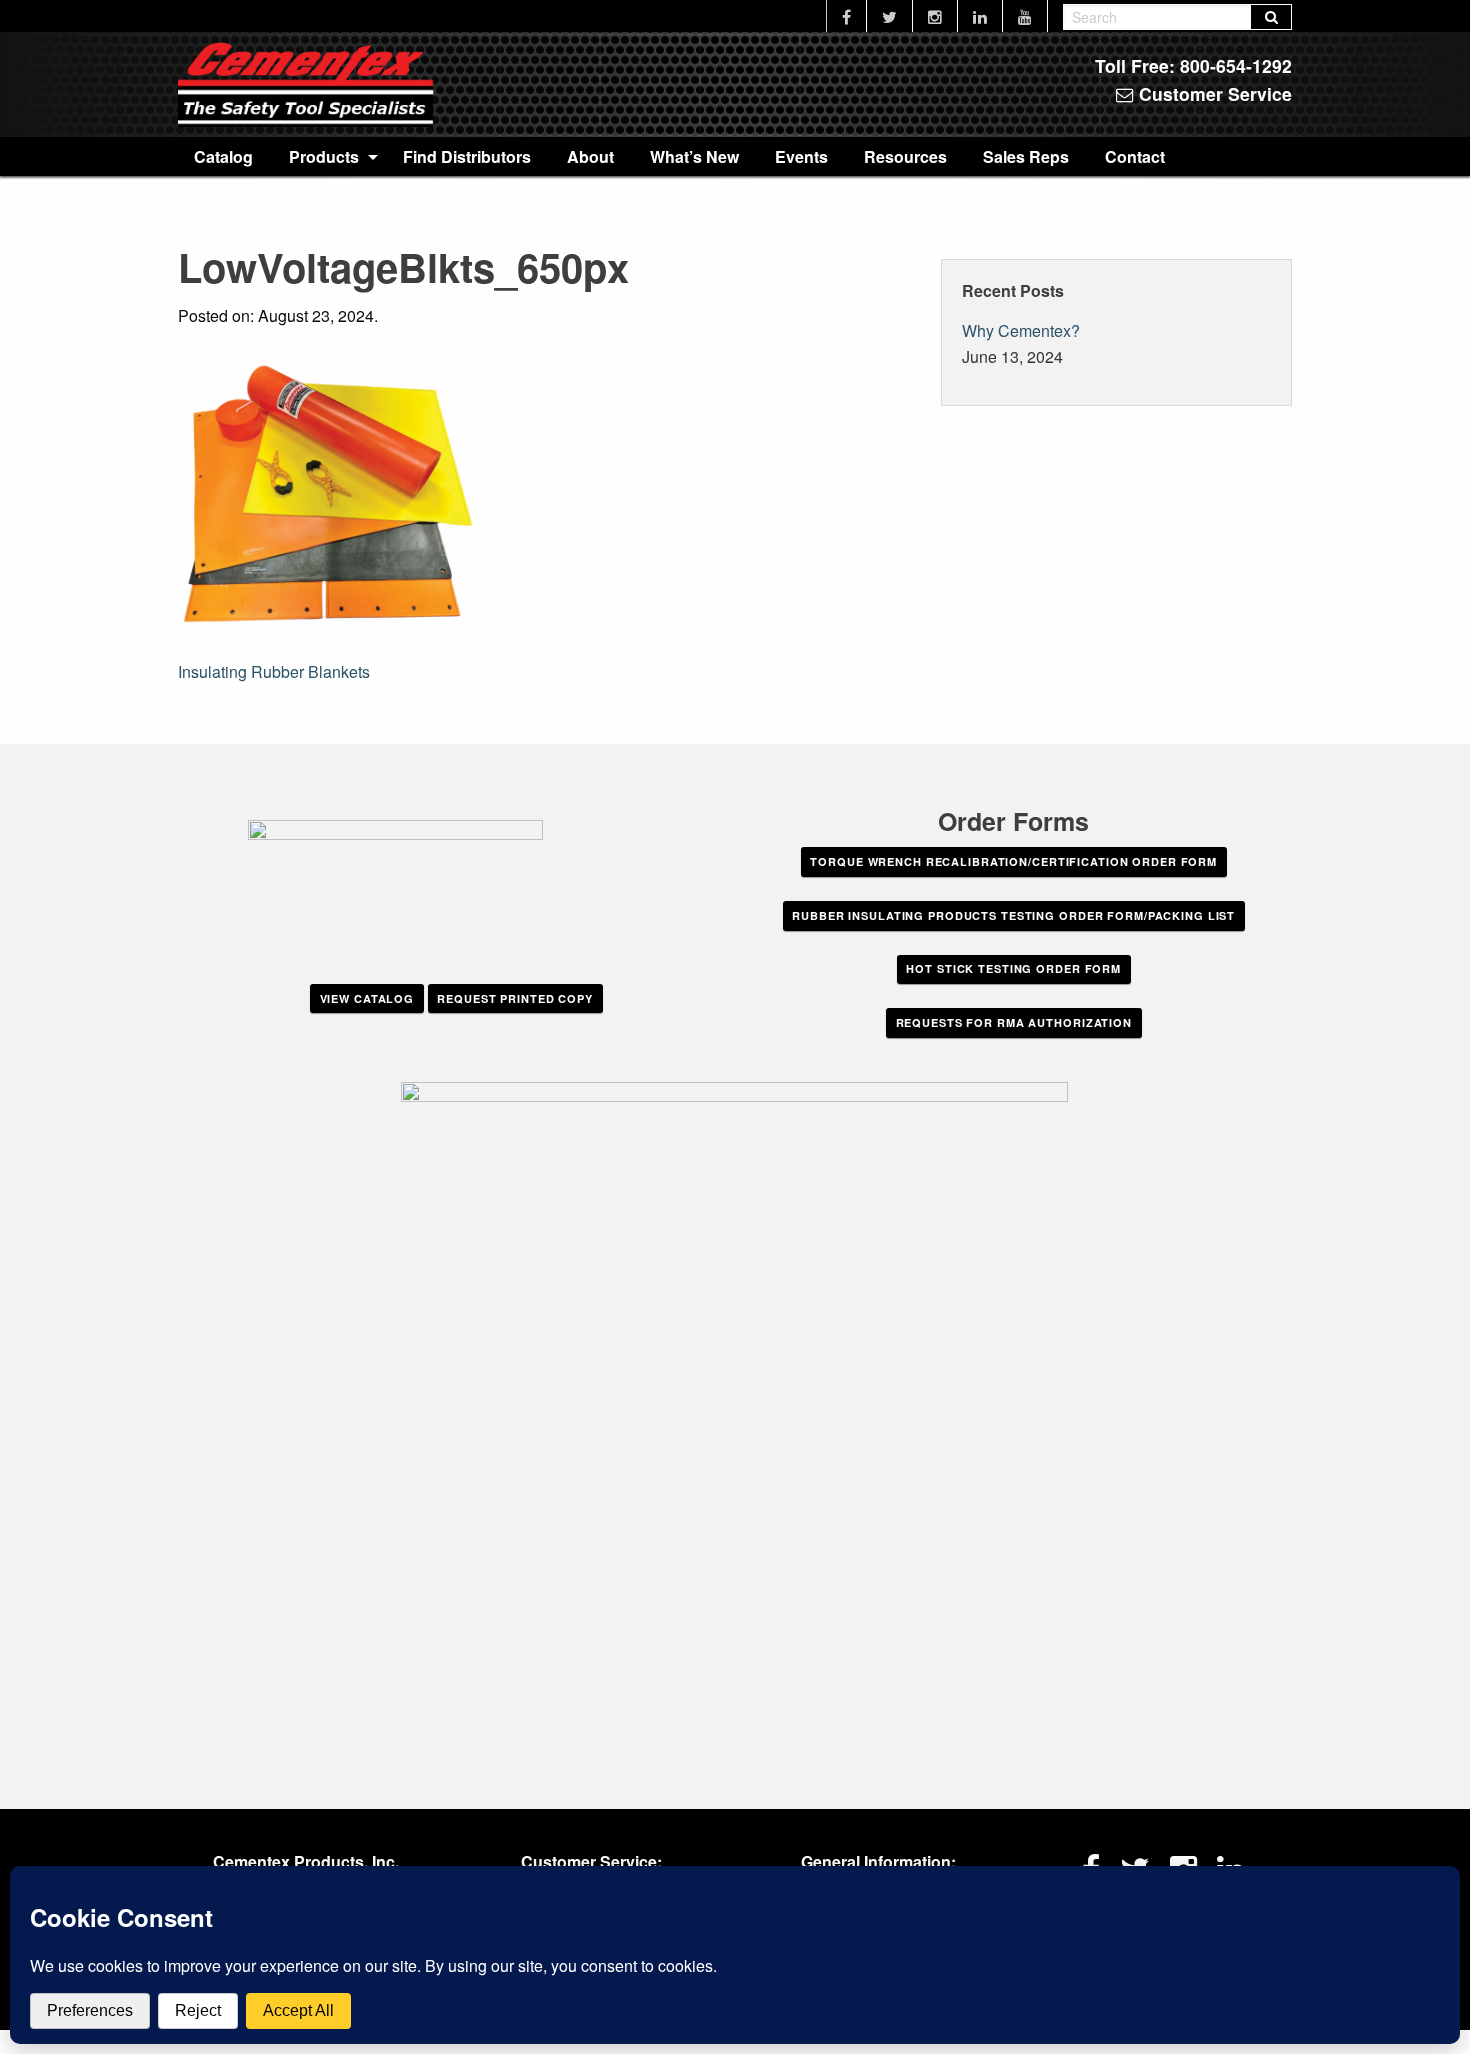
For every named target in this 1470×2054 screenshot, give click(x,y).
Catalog (223, 156)
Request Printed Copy (515, 998)
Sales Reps (1026, 156)
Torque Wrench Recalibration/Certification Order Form (1013, 861)
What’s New (694, 156)
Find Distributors (467, 156)
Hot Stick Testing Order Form (1013, 968)
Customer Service (1213, 93)
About (590, 156)
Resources (905, 156)
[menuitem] (223, 156)
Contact (1135, 156)
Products (324, 156)
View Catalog (367, 998)
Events (801, 156)
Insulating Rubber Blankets (274, 671)
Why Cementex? (1021, 330)
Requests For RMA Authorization (1014, 1022)
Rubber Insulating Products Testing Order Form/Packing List (1013, 915)
